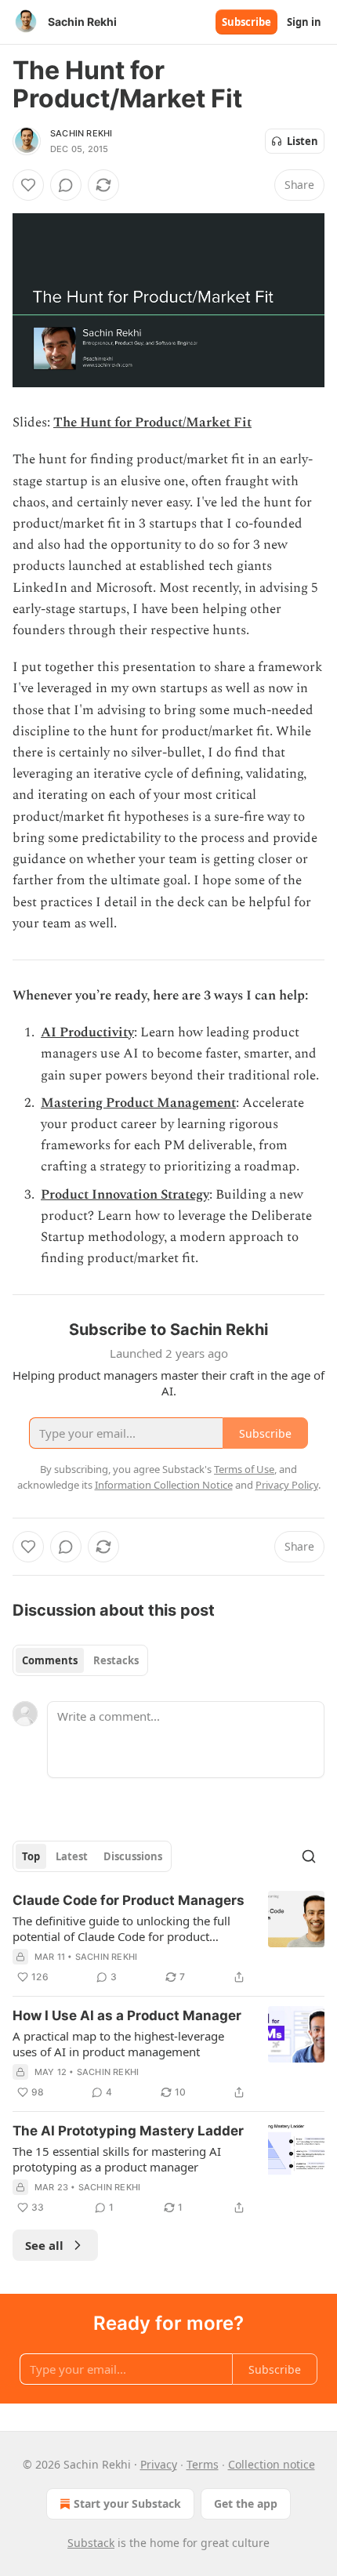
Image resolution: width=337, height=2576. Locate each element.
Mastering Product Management (138, 1103)
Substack (91, 2543)
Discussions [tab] (133, 1856)
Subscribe (246, 22)
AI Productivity (87, 1032)
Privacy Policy (287, 1485)
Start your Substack (127, 2503)
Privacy (159, 2464)
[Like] (28, 185)
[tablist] (80, 1660)
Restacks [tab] (116, 1660)
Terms (203, 2464)
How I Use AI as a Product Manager (127, 2015)
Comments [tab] (50, 1660)
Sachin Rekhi (81, 133)
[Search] (309, 1856)
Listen (303, 141)
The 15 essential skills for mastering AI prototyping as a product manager (117, 2159)
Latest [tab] (72, 1856)
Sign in (304, 22)
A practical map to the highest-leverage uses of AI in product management (118, 2044)
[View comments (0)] (66, 185)
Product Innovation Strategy (125, 1195)
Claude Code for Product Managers (129, 1900)
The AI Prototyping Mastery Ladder (128, 2131)
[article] (168, 1939)
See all (44, 2245)
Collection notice (272, 2464)
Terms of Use (244, 1469)
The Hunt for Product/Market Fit (152, 423)
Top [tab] (31, 1856)
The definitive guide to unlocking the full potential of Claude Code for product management (121, 1928)
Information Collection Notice (164, 1485)
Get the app (246, 2503)
